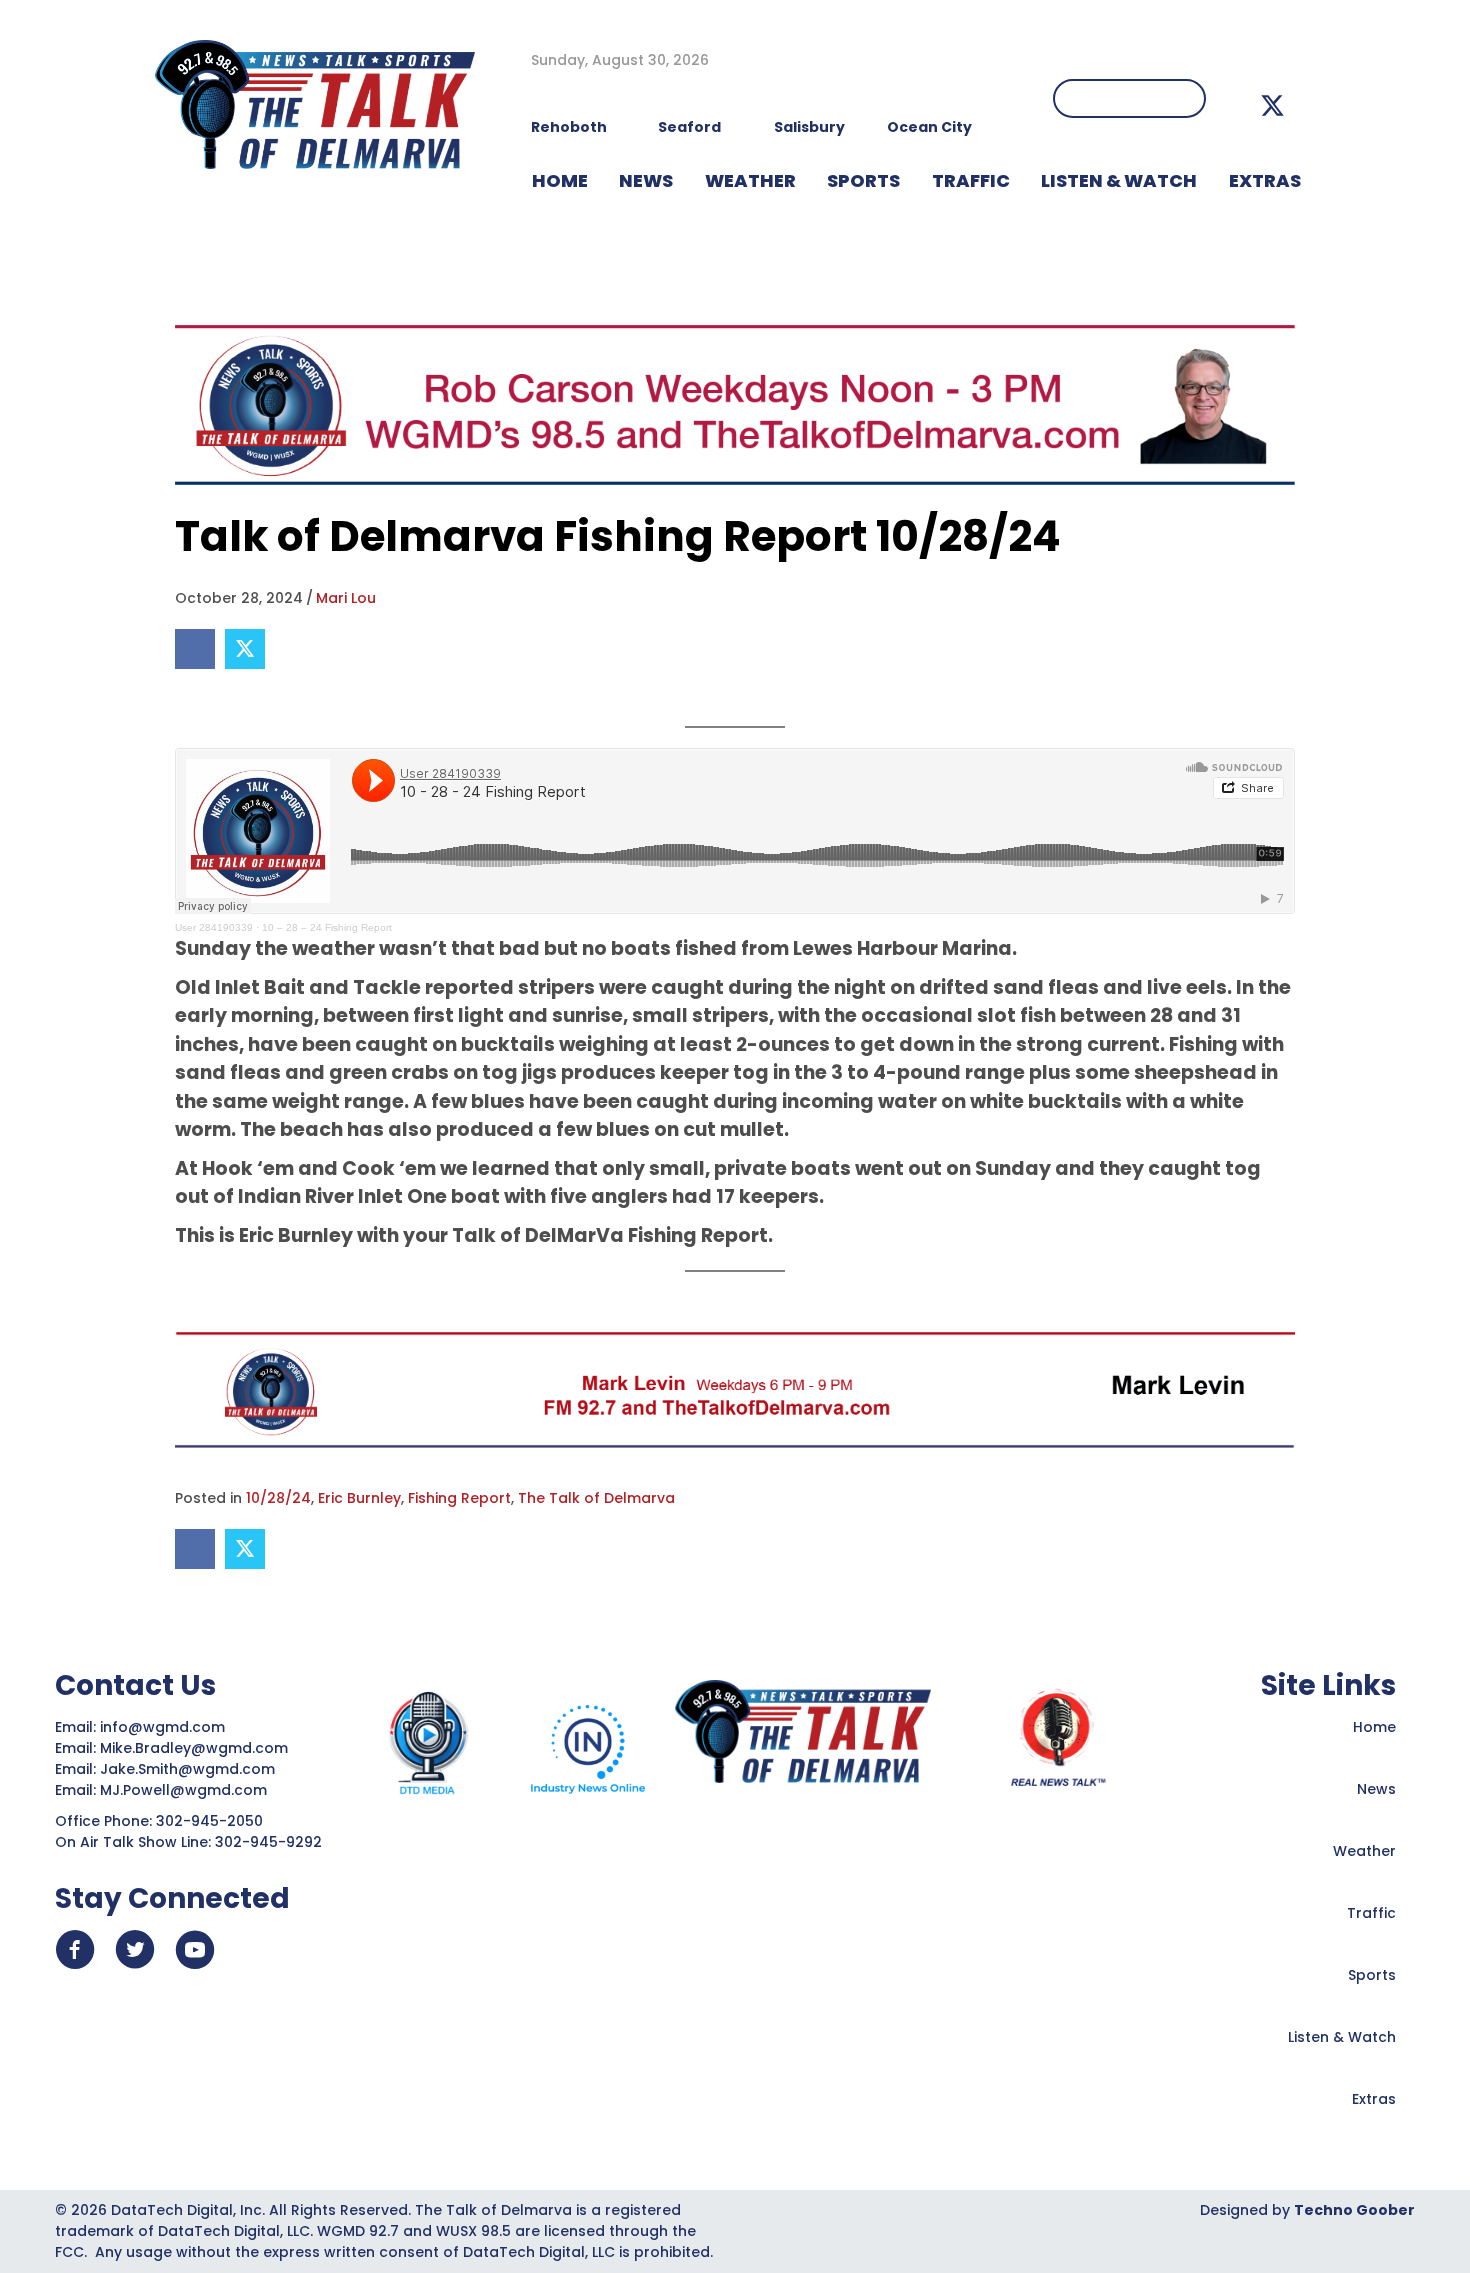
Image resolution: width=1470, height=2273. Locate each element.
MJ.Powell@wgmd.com (187, 1790)
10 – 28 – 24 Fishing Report (327, 927)
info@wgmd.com (164, 1727)
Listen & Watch (1342, 2037)
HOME (560, 180)
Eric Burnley (359, 1498)
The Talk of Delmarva (596, 1498)
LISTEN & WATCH (1119, 180)
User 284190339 (214, 927)
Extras (1374, 2099)
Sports (863, 180)
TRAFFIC (971, 180)
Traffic (1371, 1913)
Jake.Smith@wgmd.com (189, 1769)
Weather (1364, 1851)
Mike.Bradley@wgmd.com (194, 1748)
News (1376, 1789)
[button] (1272, 105)
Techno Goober (1354, 2210)
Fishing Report (459, 1498)
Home (1374, 1727)
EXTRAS (1265, 180)
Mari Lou (346, 598)
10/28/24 (278, 1498)
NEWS (646, 180)
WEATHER (750, 180)
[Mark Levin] (735, 1389)
